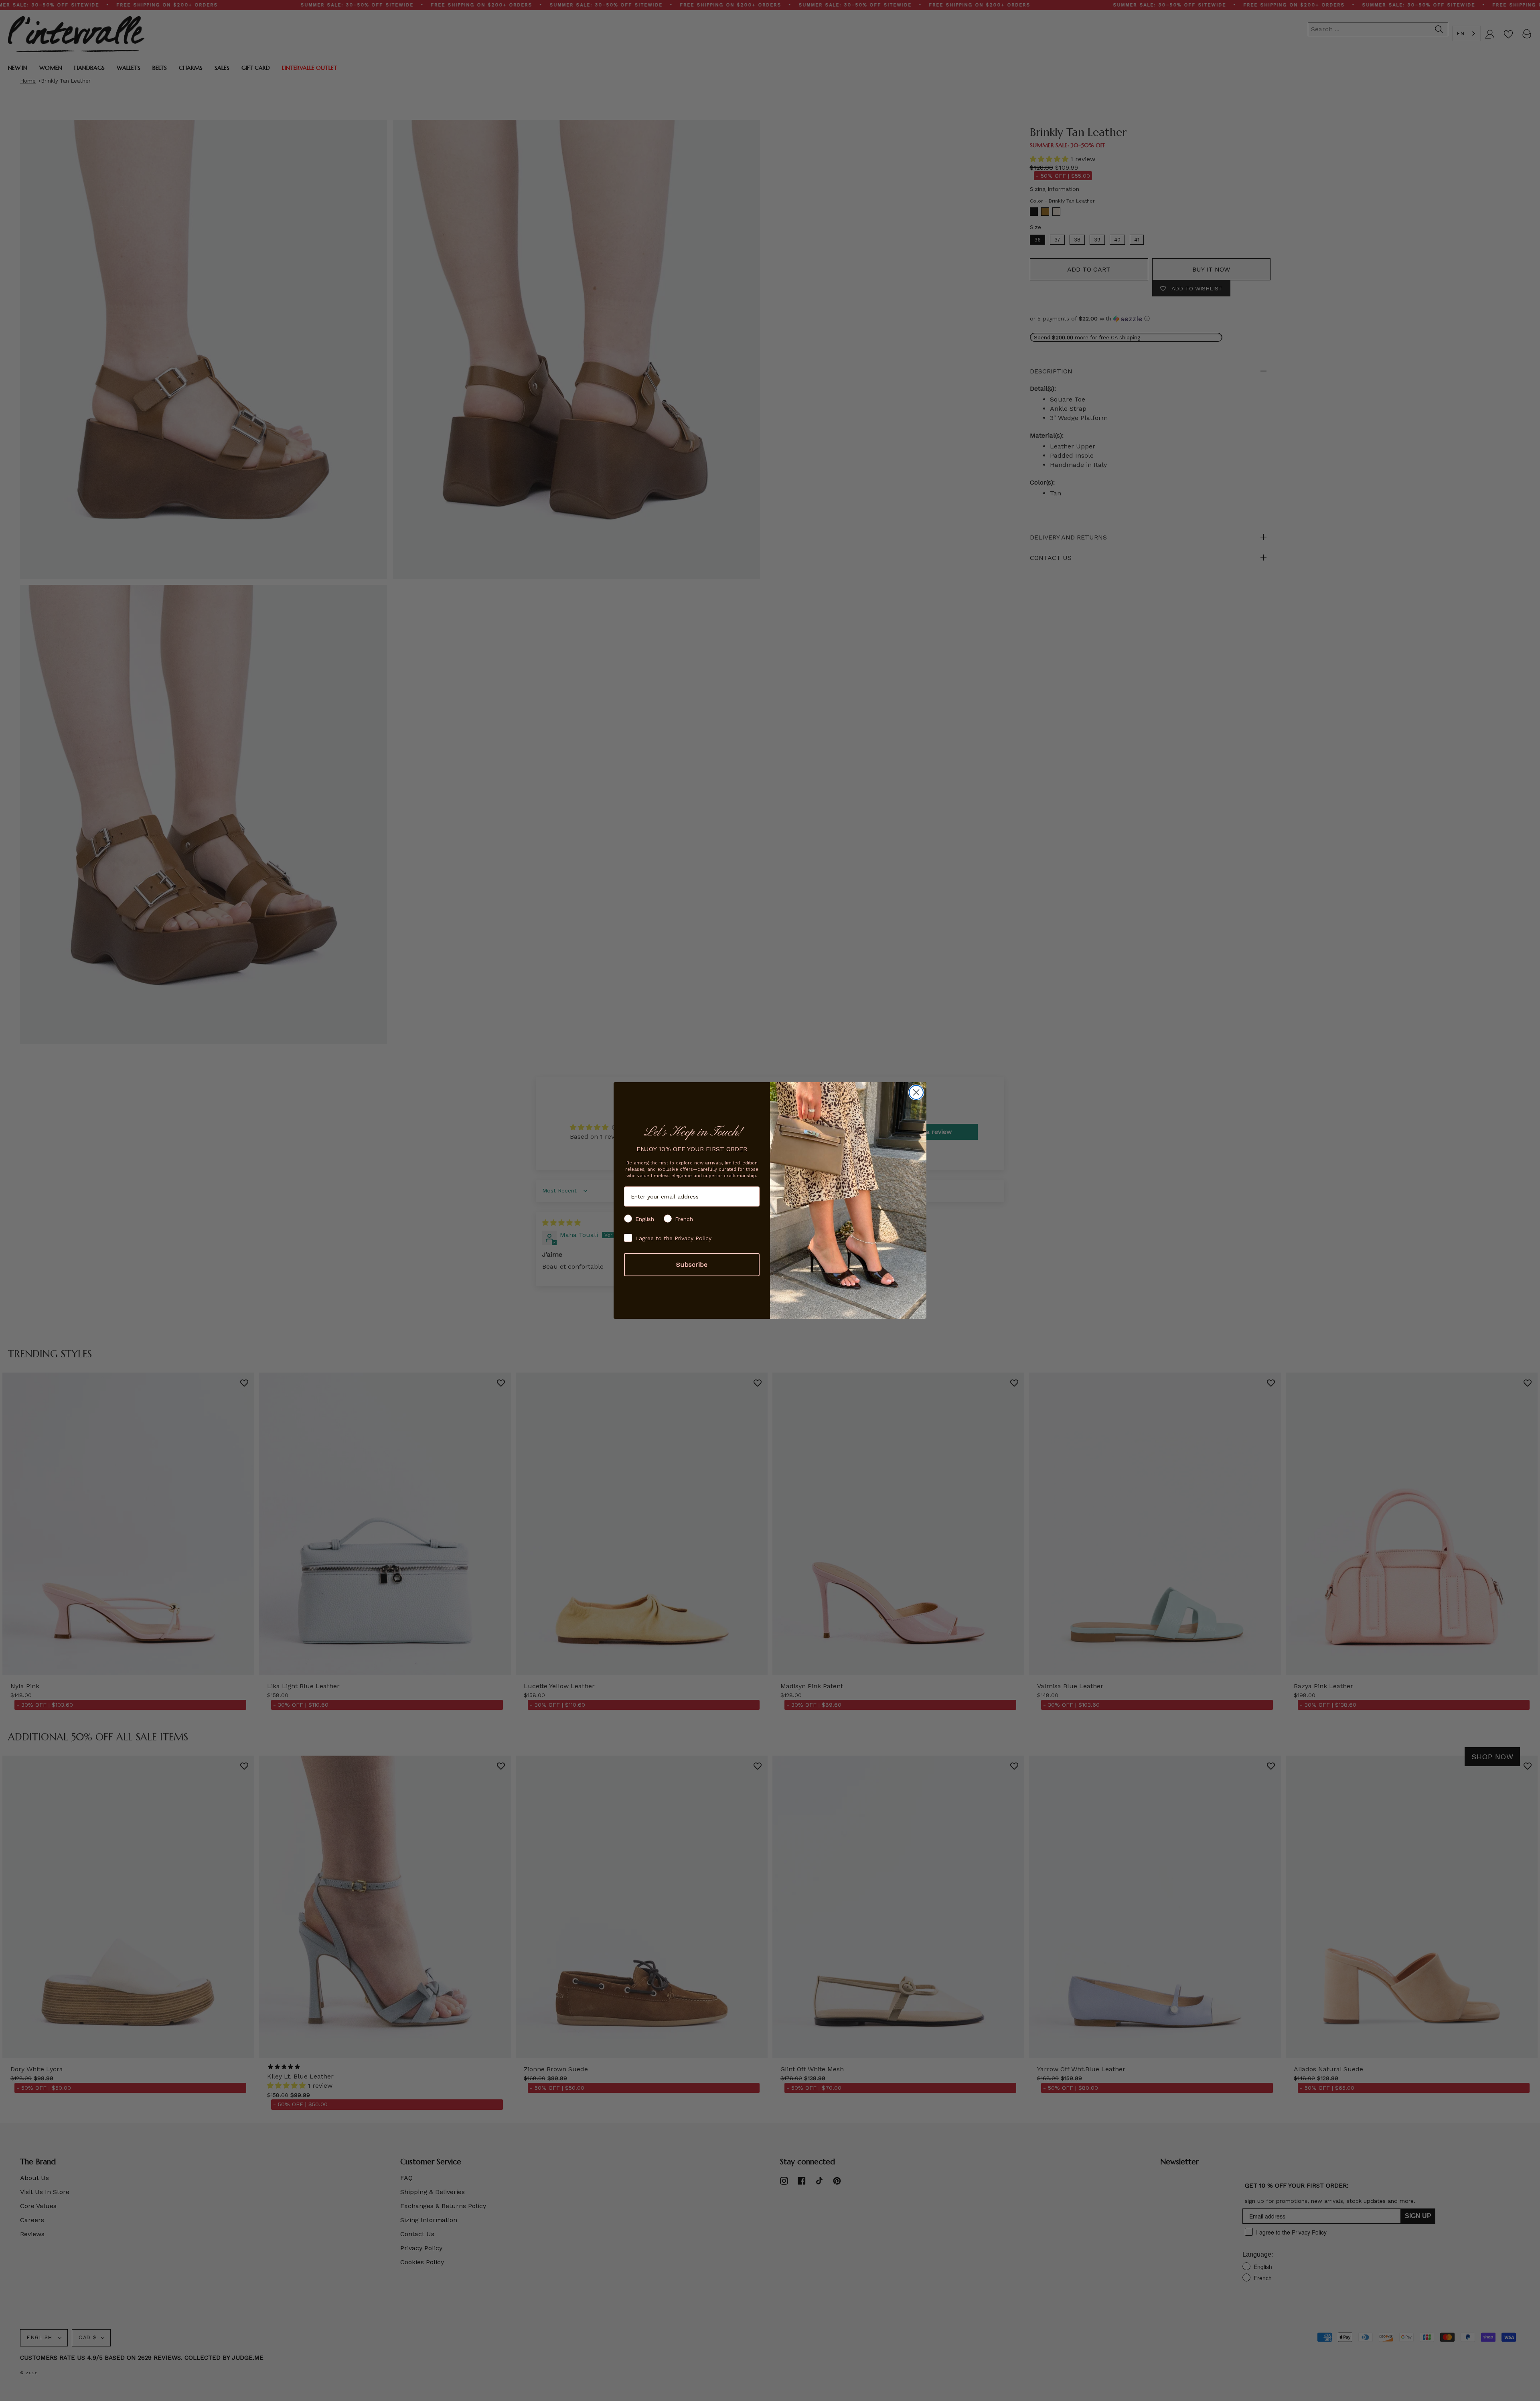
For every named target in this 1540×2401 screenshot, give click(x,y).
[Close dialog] (916, 1092)
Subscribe (692, 1264)
